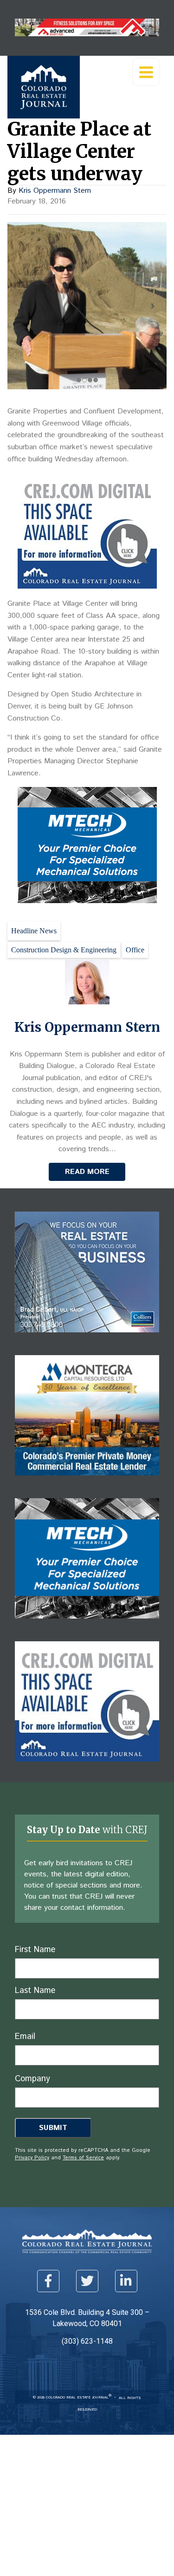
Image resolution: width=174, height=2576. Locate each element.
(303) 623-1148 (87, 2341)
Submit (53, 2128)
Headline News (34, 931)
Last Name (35, 1991)
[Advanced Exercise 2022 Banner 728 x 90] (87, 34)
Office (135, 950)
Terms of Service (83, 2158)
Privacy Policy (32, 2158)
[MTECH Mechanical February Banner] (87, 901)
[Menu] (146, 72)
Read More (87, 1172)
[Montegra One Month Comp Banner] (87, 1482)
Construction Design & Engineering (64, 950)
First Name (35, 1950)
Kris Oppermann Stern (55, 191)
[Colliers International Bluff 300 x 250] (87, 1339)
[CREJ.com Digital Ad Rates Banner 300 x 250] (87, 586)
